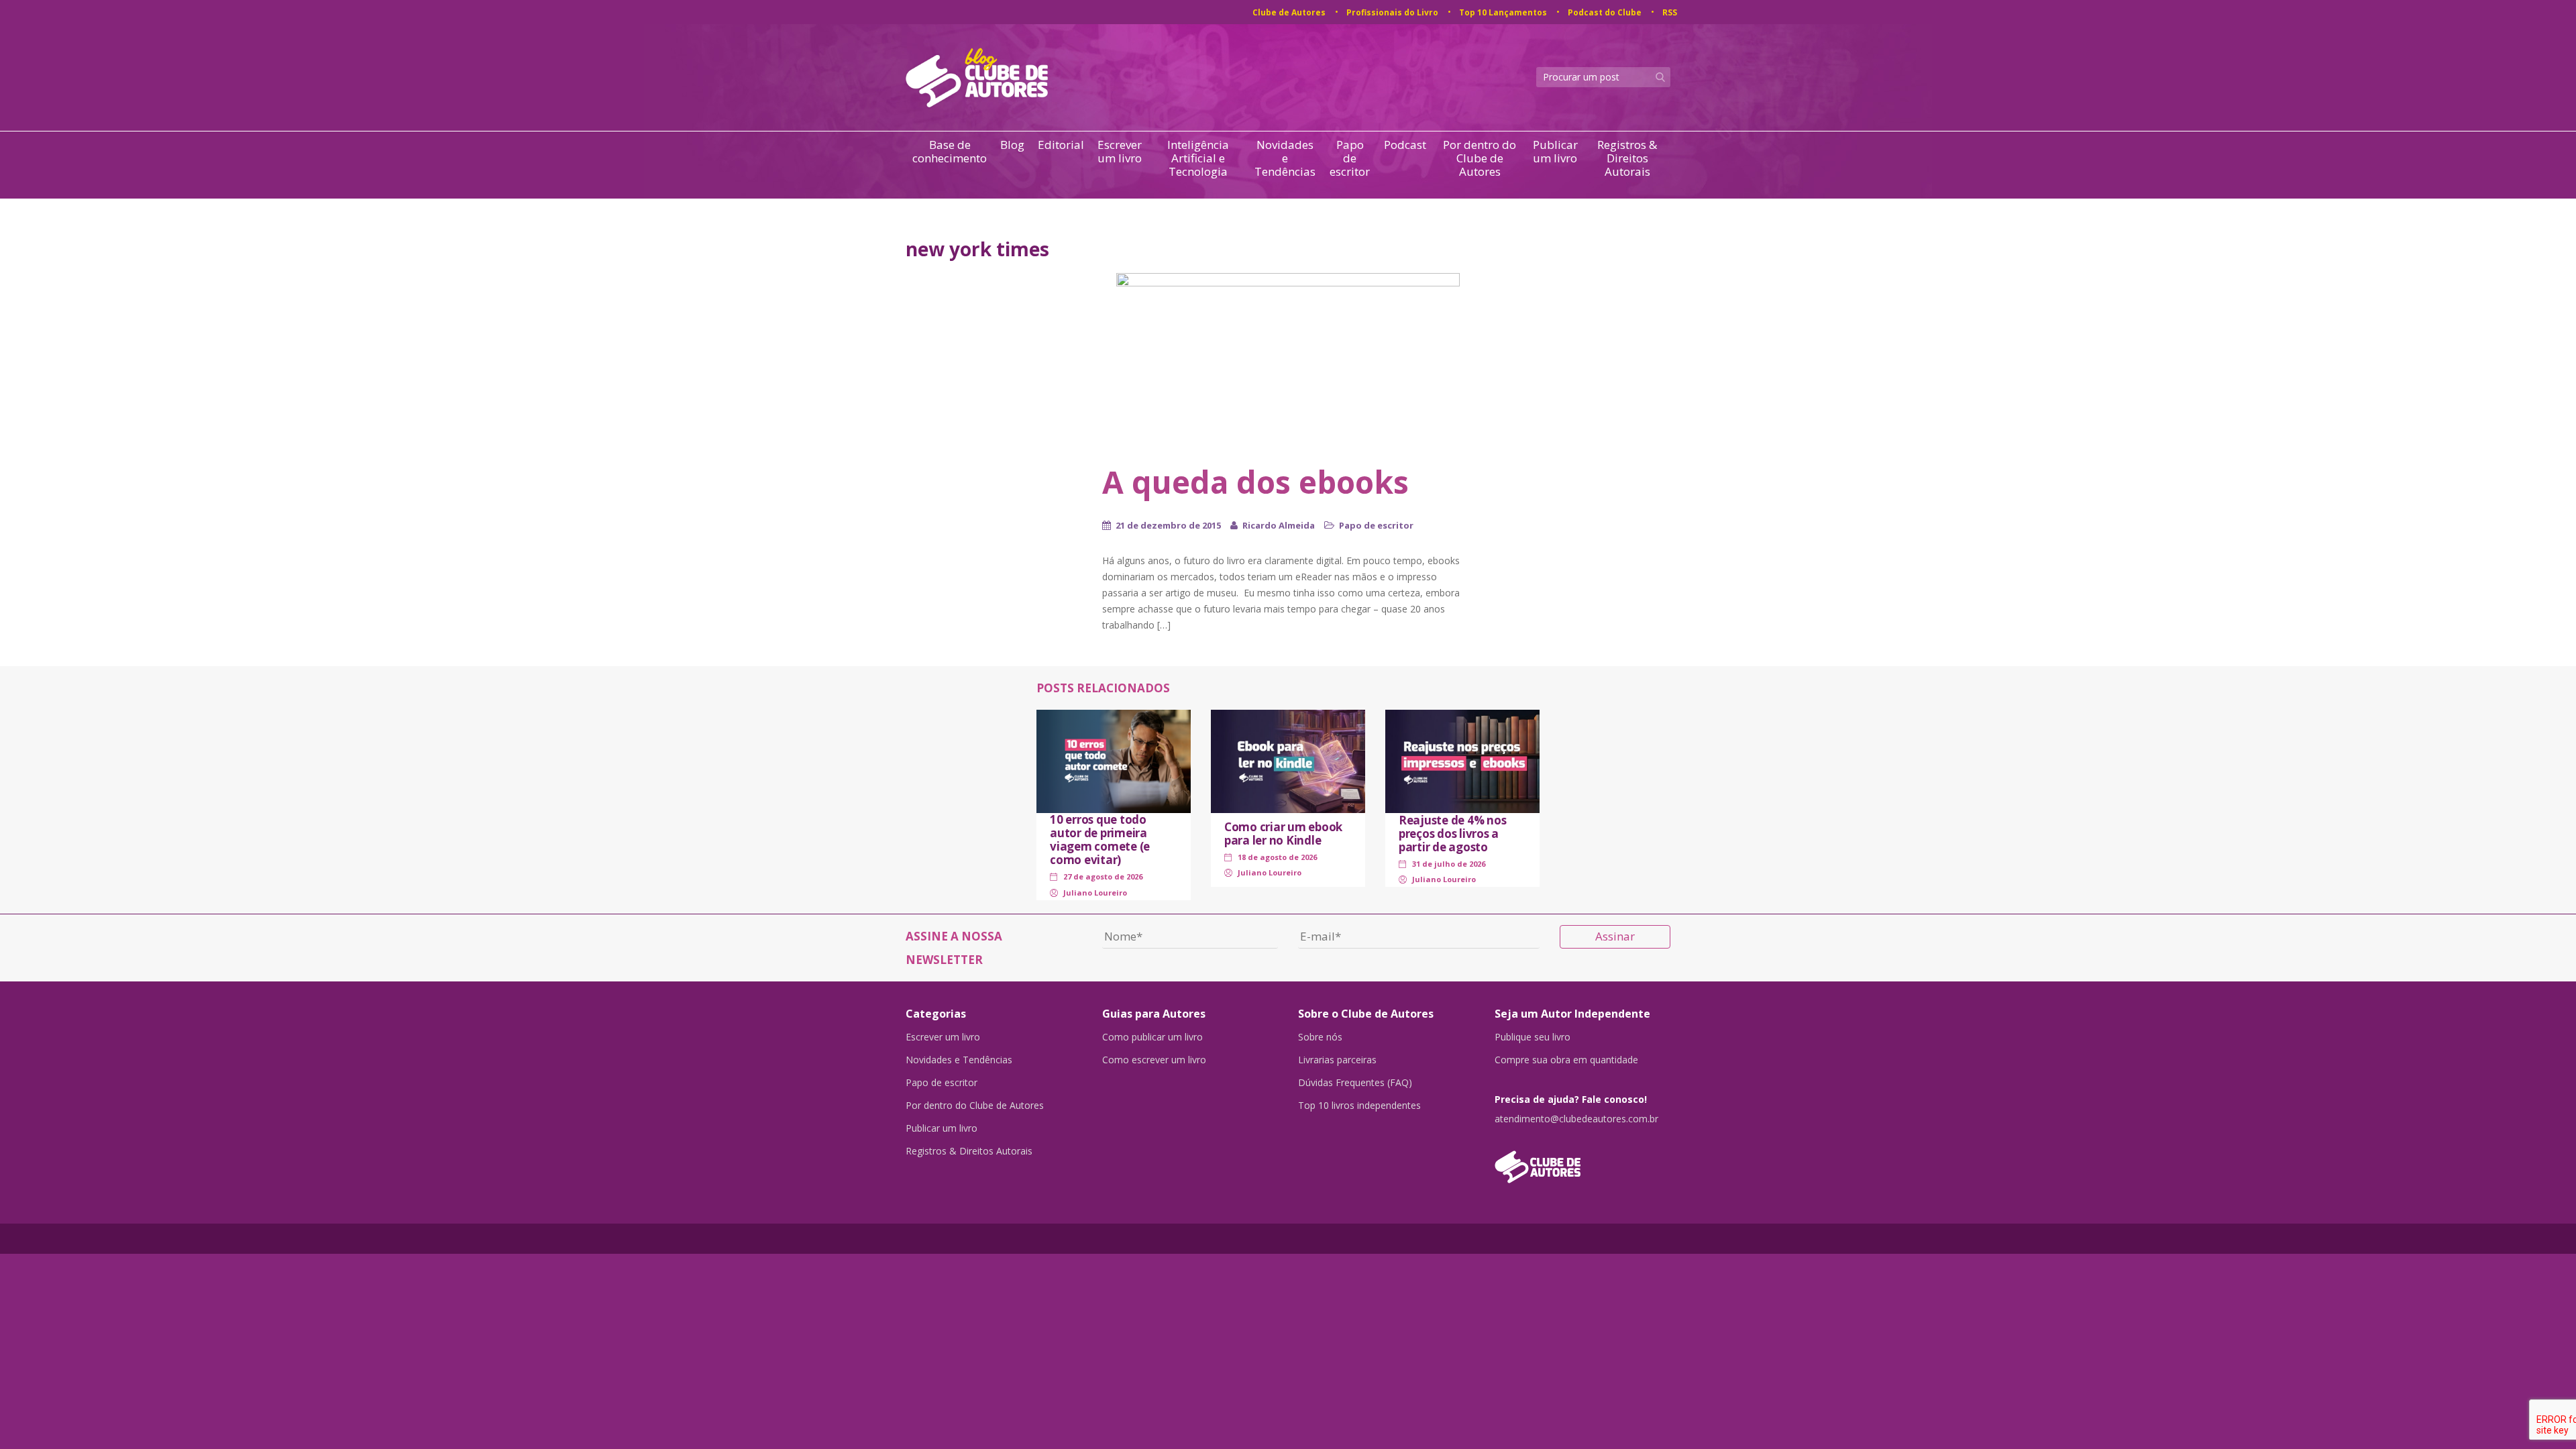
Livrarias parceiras (1337, 1060)
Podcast (1405, 145)
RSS (1670, 12)
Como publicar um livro (1152, 1037)
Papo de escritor (1350, 158)
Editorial (1061, 145)
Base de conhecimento (950, 152)
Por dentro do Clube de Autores (1480, 158)
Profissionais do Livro (1392, 12)
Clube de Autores (1289, 12)
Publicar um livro (1555, 152)
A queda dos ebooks (1255, 482)
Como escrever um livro (1154, 1060)
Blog (1012, 145)
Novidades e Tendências (1285, 158)
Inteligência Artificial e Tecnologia (1198, 158)
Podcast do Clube (1605, 12)
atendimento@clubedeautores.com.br (1576, 1119)
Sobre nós (1320, 1037)
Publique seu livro (1533, 1037)
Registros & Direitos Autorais (1627, 158)
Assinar (1615, 936)
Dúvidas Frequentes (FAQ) (1355, 1083)
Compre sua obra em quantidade (1566, 1060)
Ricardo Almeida (1279, 525)
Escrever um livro (1120, 152)
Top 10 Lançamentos (1503, 12)
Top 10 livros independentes (1359, 1106)
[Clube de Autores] (1583, 1160)
